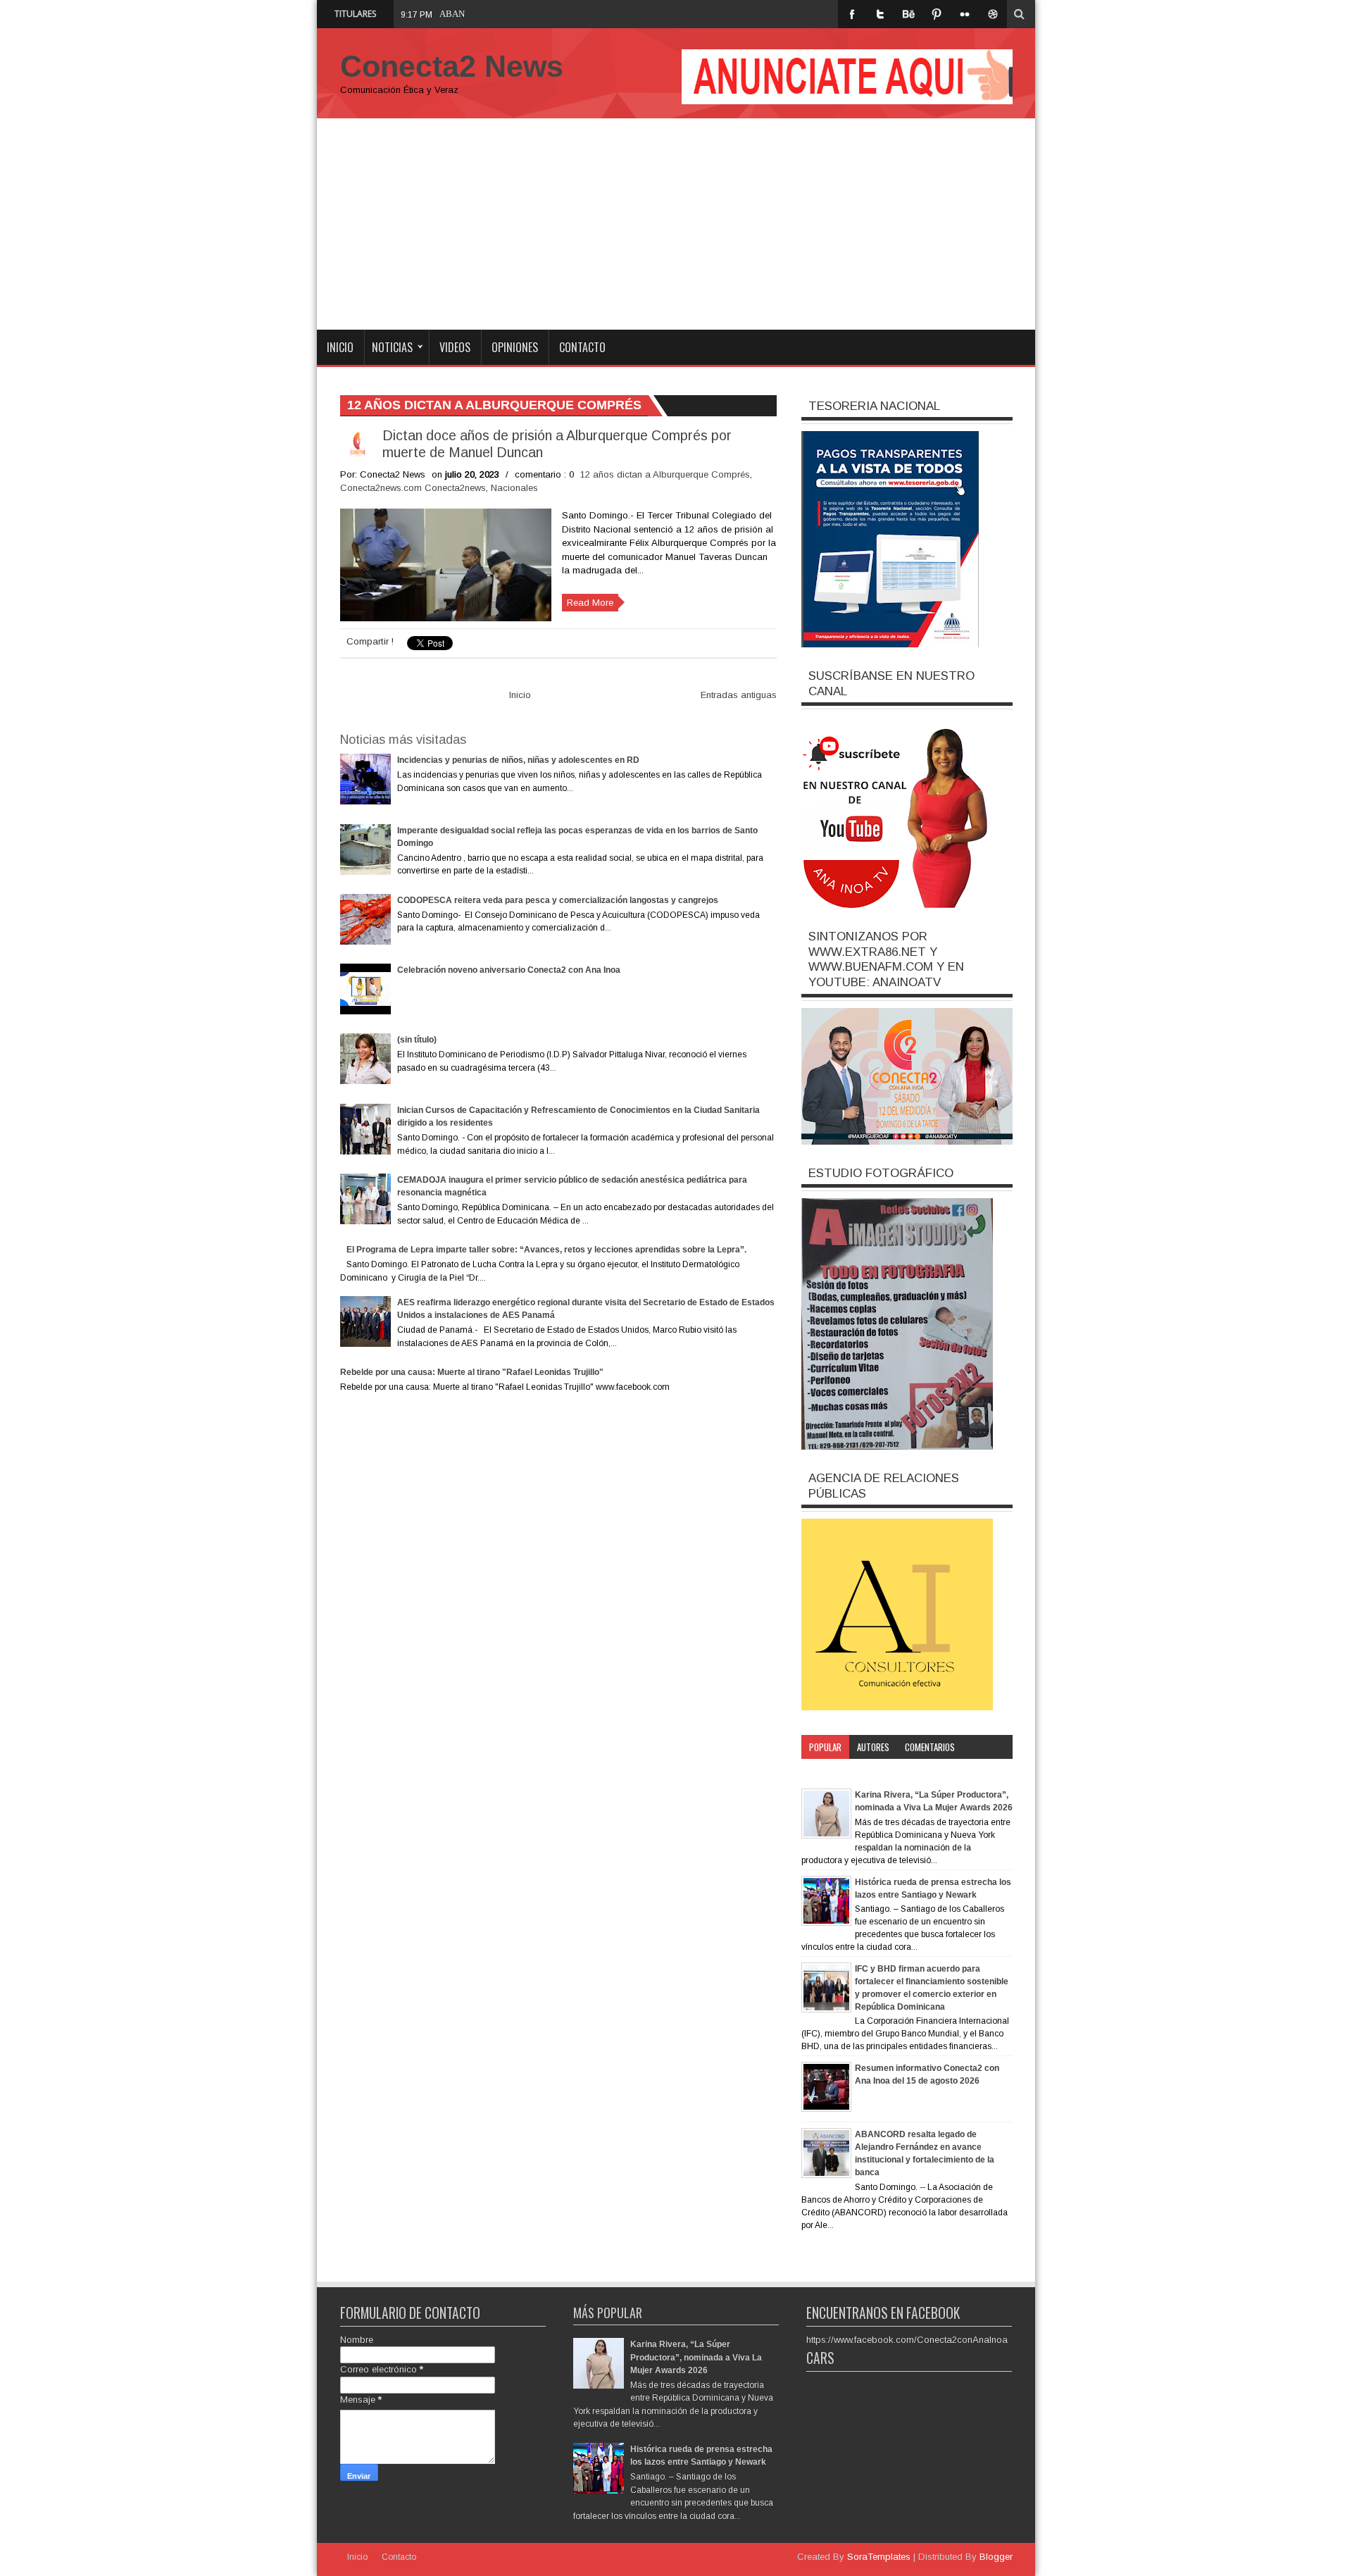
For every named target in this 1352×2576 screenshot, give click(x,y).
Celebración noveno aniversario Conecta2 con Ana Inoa (509, 970)
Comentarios (930, 1747)
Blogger (996, 2557)
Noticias (392, 347)
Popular (825, 1747)
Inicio (340, 347)
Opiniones (515, 347)
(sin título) (417, 1040)
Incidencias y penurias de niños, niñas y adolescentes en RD (518, 760)
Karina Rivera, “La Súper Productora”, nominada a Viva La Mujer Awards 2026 (696, 2357)
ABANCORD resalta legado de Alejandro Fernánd (534, 14)
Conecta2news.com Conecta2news (413, 488)
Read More (590, 603)
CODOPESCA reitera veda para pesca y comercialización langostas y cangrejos (558, 900)
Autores (873, 1747)
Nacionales (514, 488)
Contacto (582, 347)
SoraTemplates (879, 2557)
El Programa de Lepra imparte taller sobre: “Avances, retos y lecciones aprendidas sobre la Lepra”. (546, 1250)
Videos (455, 347)
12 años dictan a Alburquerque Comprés (665, 474)
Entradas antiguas (739, 695)
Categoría (828, 1771)
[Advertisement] (676, 224)
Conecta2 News (452, 66)
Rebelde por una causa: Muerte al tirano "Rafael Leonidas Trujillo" (472, 1372)
